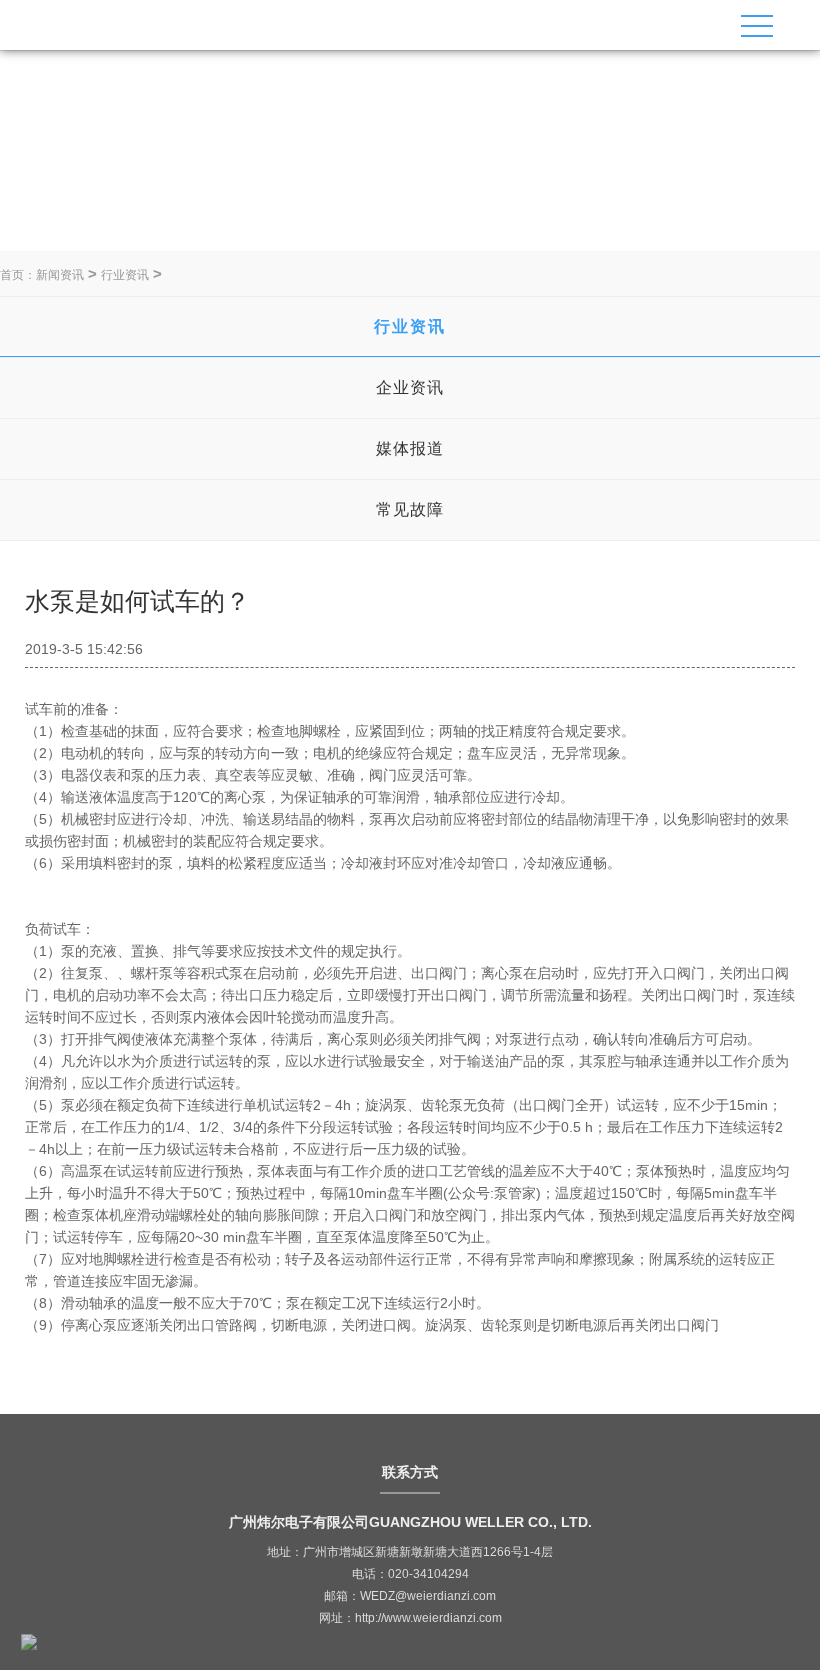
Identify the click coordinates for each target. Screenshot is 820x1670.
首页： (18, 275)
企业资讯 (410, 387)
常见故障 (410, 509)
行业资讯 (125, 275)
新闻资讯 (60, 275)
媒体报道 (410, 448)
